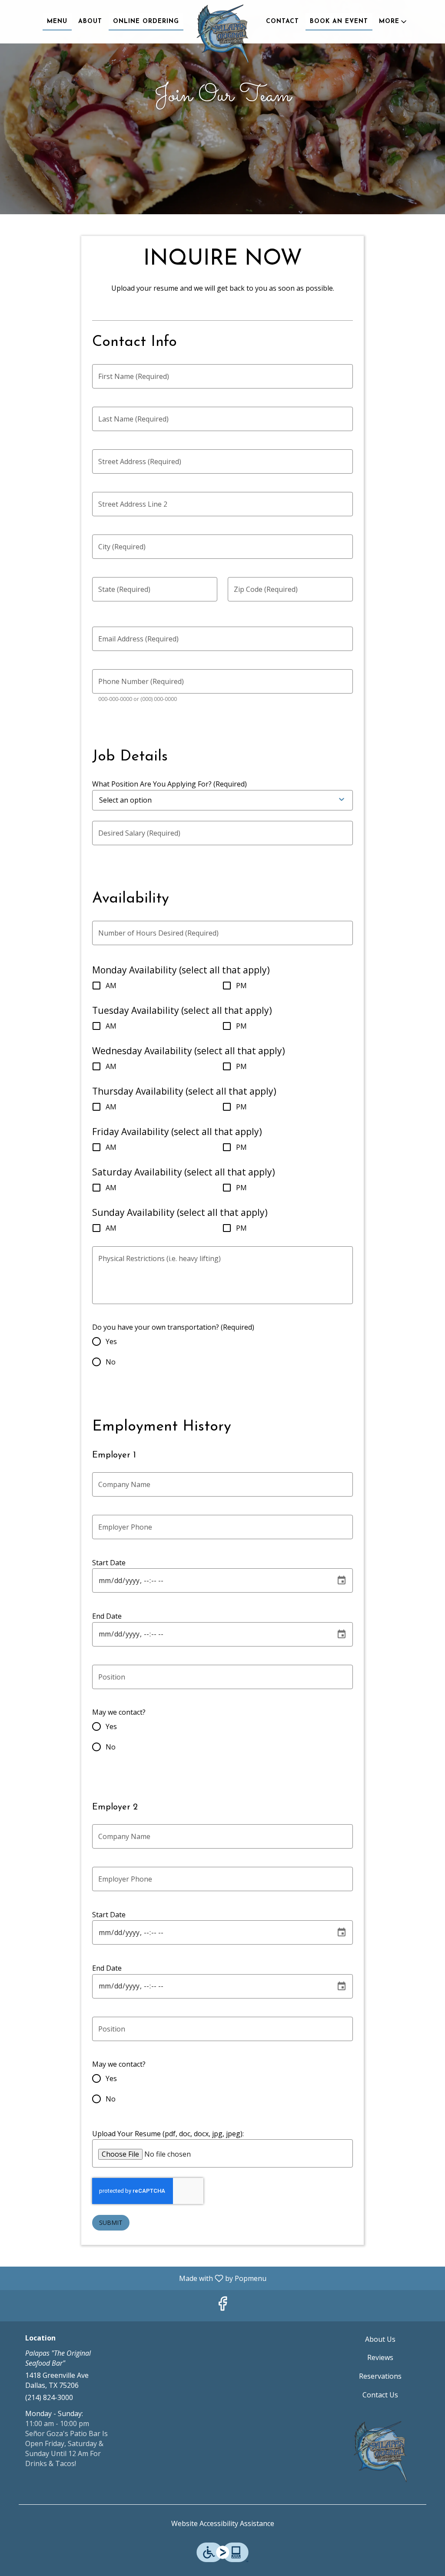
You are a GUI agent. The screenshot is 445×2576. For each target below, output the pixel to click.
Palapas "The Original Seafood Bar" (380, 2452)
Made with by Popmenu (136, 2278)
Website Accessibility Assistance (223, 2523)
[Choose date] (342, 1580)
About (90, 22)
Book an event (339, 22)
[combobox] (153, 800)
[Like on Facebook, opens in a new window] (222, 2305)
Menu (57, 22)
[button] (394, 22)
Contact (282, 22)
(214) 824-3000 (49, 2397)
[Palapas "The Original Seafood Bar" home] (222, 35)
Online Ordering (146, 22)
